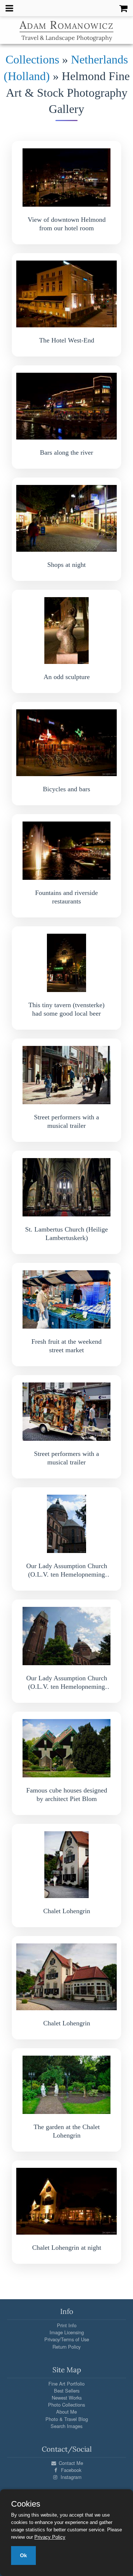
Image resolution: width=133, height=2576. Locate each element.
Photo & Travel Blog (67, 2419)
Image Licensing (67, 2332)
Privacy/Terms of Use (67, 2339)
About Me (66, 2412)
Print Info (67, 2325)
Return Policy (66, 2347)
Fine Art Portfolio (66, 2384)
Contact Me (70, 2463)
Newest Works (67, 2398)
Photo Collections (66, 2405)
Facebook (70, 2470)
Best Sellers (67, 2391)
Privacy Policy (50, 2537)
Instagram (70, 2477)
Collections (32, 59)
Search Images (66, 2426)
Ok (23, 2555)
